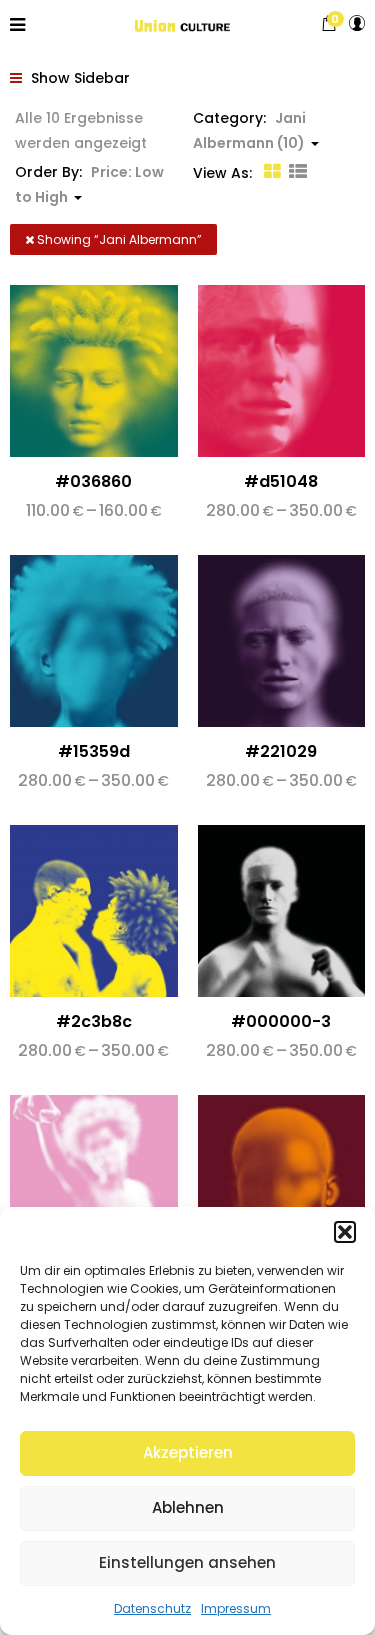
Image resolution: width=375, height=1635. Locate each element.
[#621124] (282, 1181)
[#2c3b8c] (94, 911)
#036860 (93, 481)
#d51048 (281, 481)
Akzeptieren (188, 1452)
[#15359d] (94, 641)
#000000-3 (281, 1021)
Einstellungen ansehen (187, 1562)
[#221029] (282, 641)
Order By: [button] (89, 184)
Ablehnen (188, 1507)
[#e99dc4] (94, 1181)
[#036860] (94, 371)
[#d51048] (282, 371)
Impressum (236, 1608)
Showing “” (118, 239)
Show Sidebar (78, 78)
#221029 (281, 751)
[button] (345, 1232)
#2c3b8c (94, 1021)
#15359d (94, 751)
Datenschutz (152, 1608)
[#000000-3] (282, 911)
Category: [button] (249, 130)
